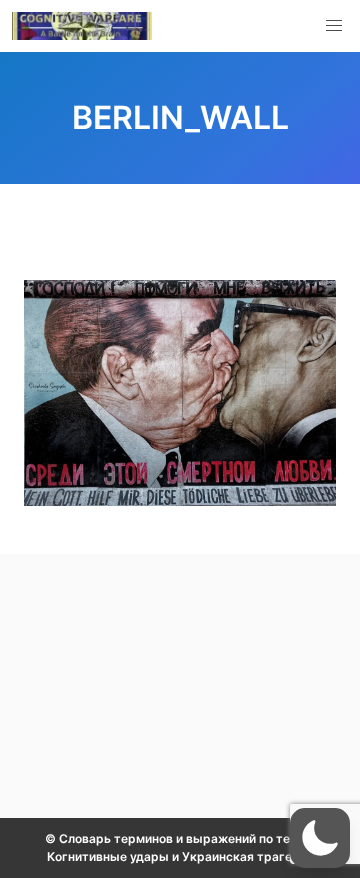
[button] (334, 26)
